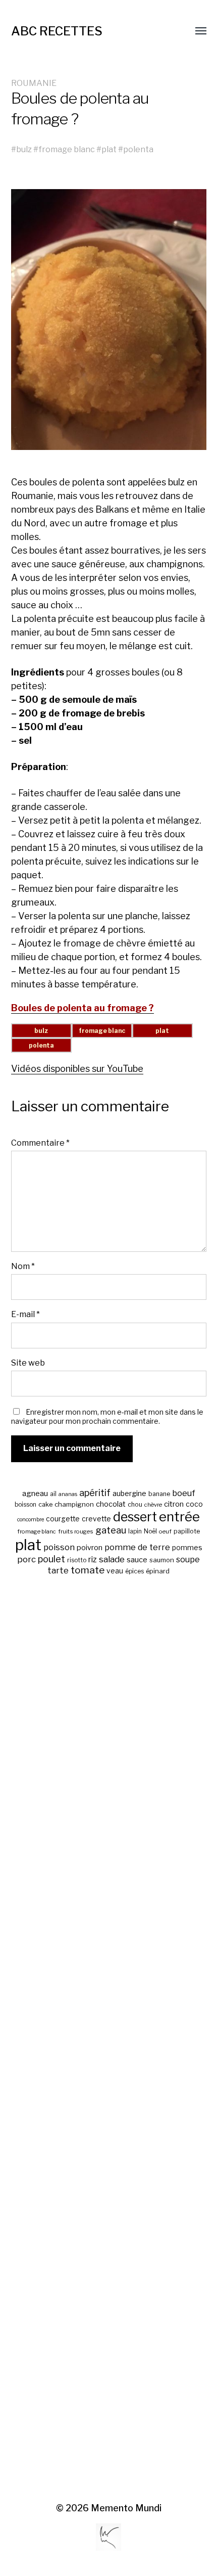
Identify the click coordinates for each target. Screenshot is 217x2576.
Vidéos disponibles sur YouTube (77, 1069)
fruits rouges (76, 1531)
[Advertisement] (109, 2040)
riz (93, 1560)
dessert (135, 1517)
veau (115, 1571)
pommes (187, 1548)
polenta (138, 149)
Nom (23, 1266)
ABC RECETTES (57, 31)
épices (134, 1571)
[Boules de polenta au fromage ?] (109, 320)
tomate (88, 1570)
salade (112, 1559)
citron (174, 1504)
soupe (188, 1560)
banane (159, 1494)
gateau (111, 1530)
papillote (187, 1531)
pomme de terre (137, 1547)
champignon (74, 1504)
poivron (90, 1548)
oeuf (165, 1531)
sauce (137, 1560)
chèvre (153, 1505)
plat (109, 149)
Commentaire (40, 1143)
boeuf (184, 1493)
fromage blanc (67, 149)
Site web (28, 1363)
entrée (179, 1517)
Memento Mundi (126, 2508)
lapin (135, 1531)
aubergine (129, 1493)
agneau (35, 1493)
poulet (51, 1559)
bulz (24, 149)
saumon (162, 1560)
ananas (68, 1494)
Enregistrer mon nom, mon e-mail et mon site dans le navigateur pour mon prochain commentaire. (107, 1416)
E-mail (25, 1314)
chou (135, 1504)
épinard (158, 1571)
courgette (63, 1519)
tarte (58, 1570)
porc (26, 1559)
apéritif (95, 1493)
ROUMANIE (34, 83)
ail (53, 1494)
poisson (59, 1547)
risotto (77, 1560)
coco (194, 1504)
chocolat (111, 1504)
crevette (96, 1519)
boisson (25, 1505)
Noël (150, 1531)
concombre (31, 1520)
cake (45, 1504)
